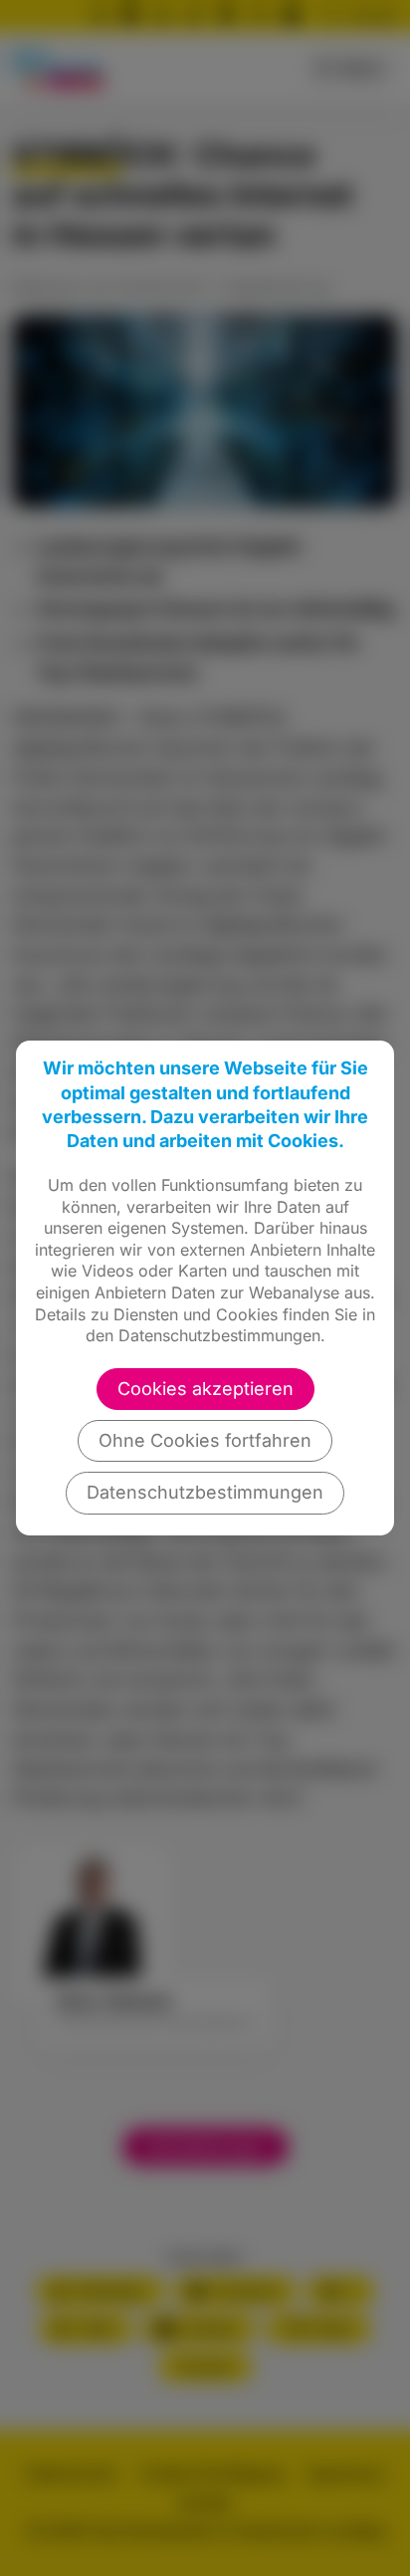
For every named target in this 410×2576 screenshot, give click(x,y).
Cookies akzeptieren (205, 1389)
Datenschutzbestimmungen (205, 1492)
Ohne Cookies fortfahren (205, 1440)
